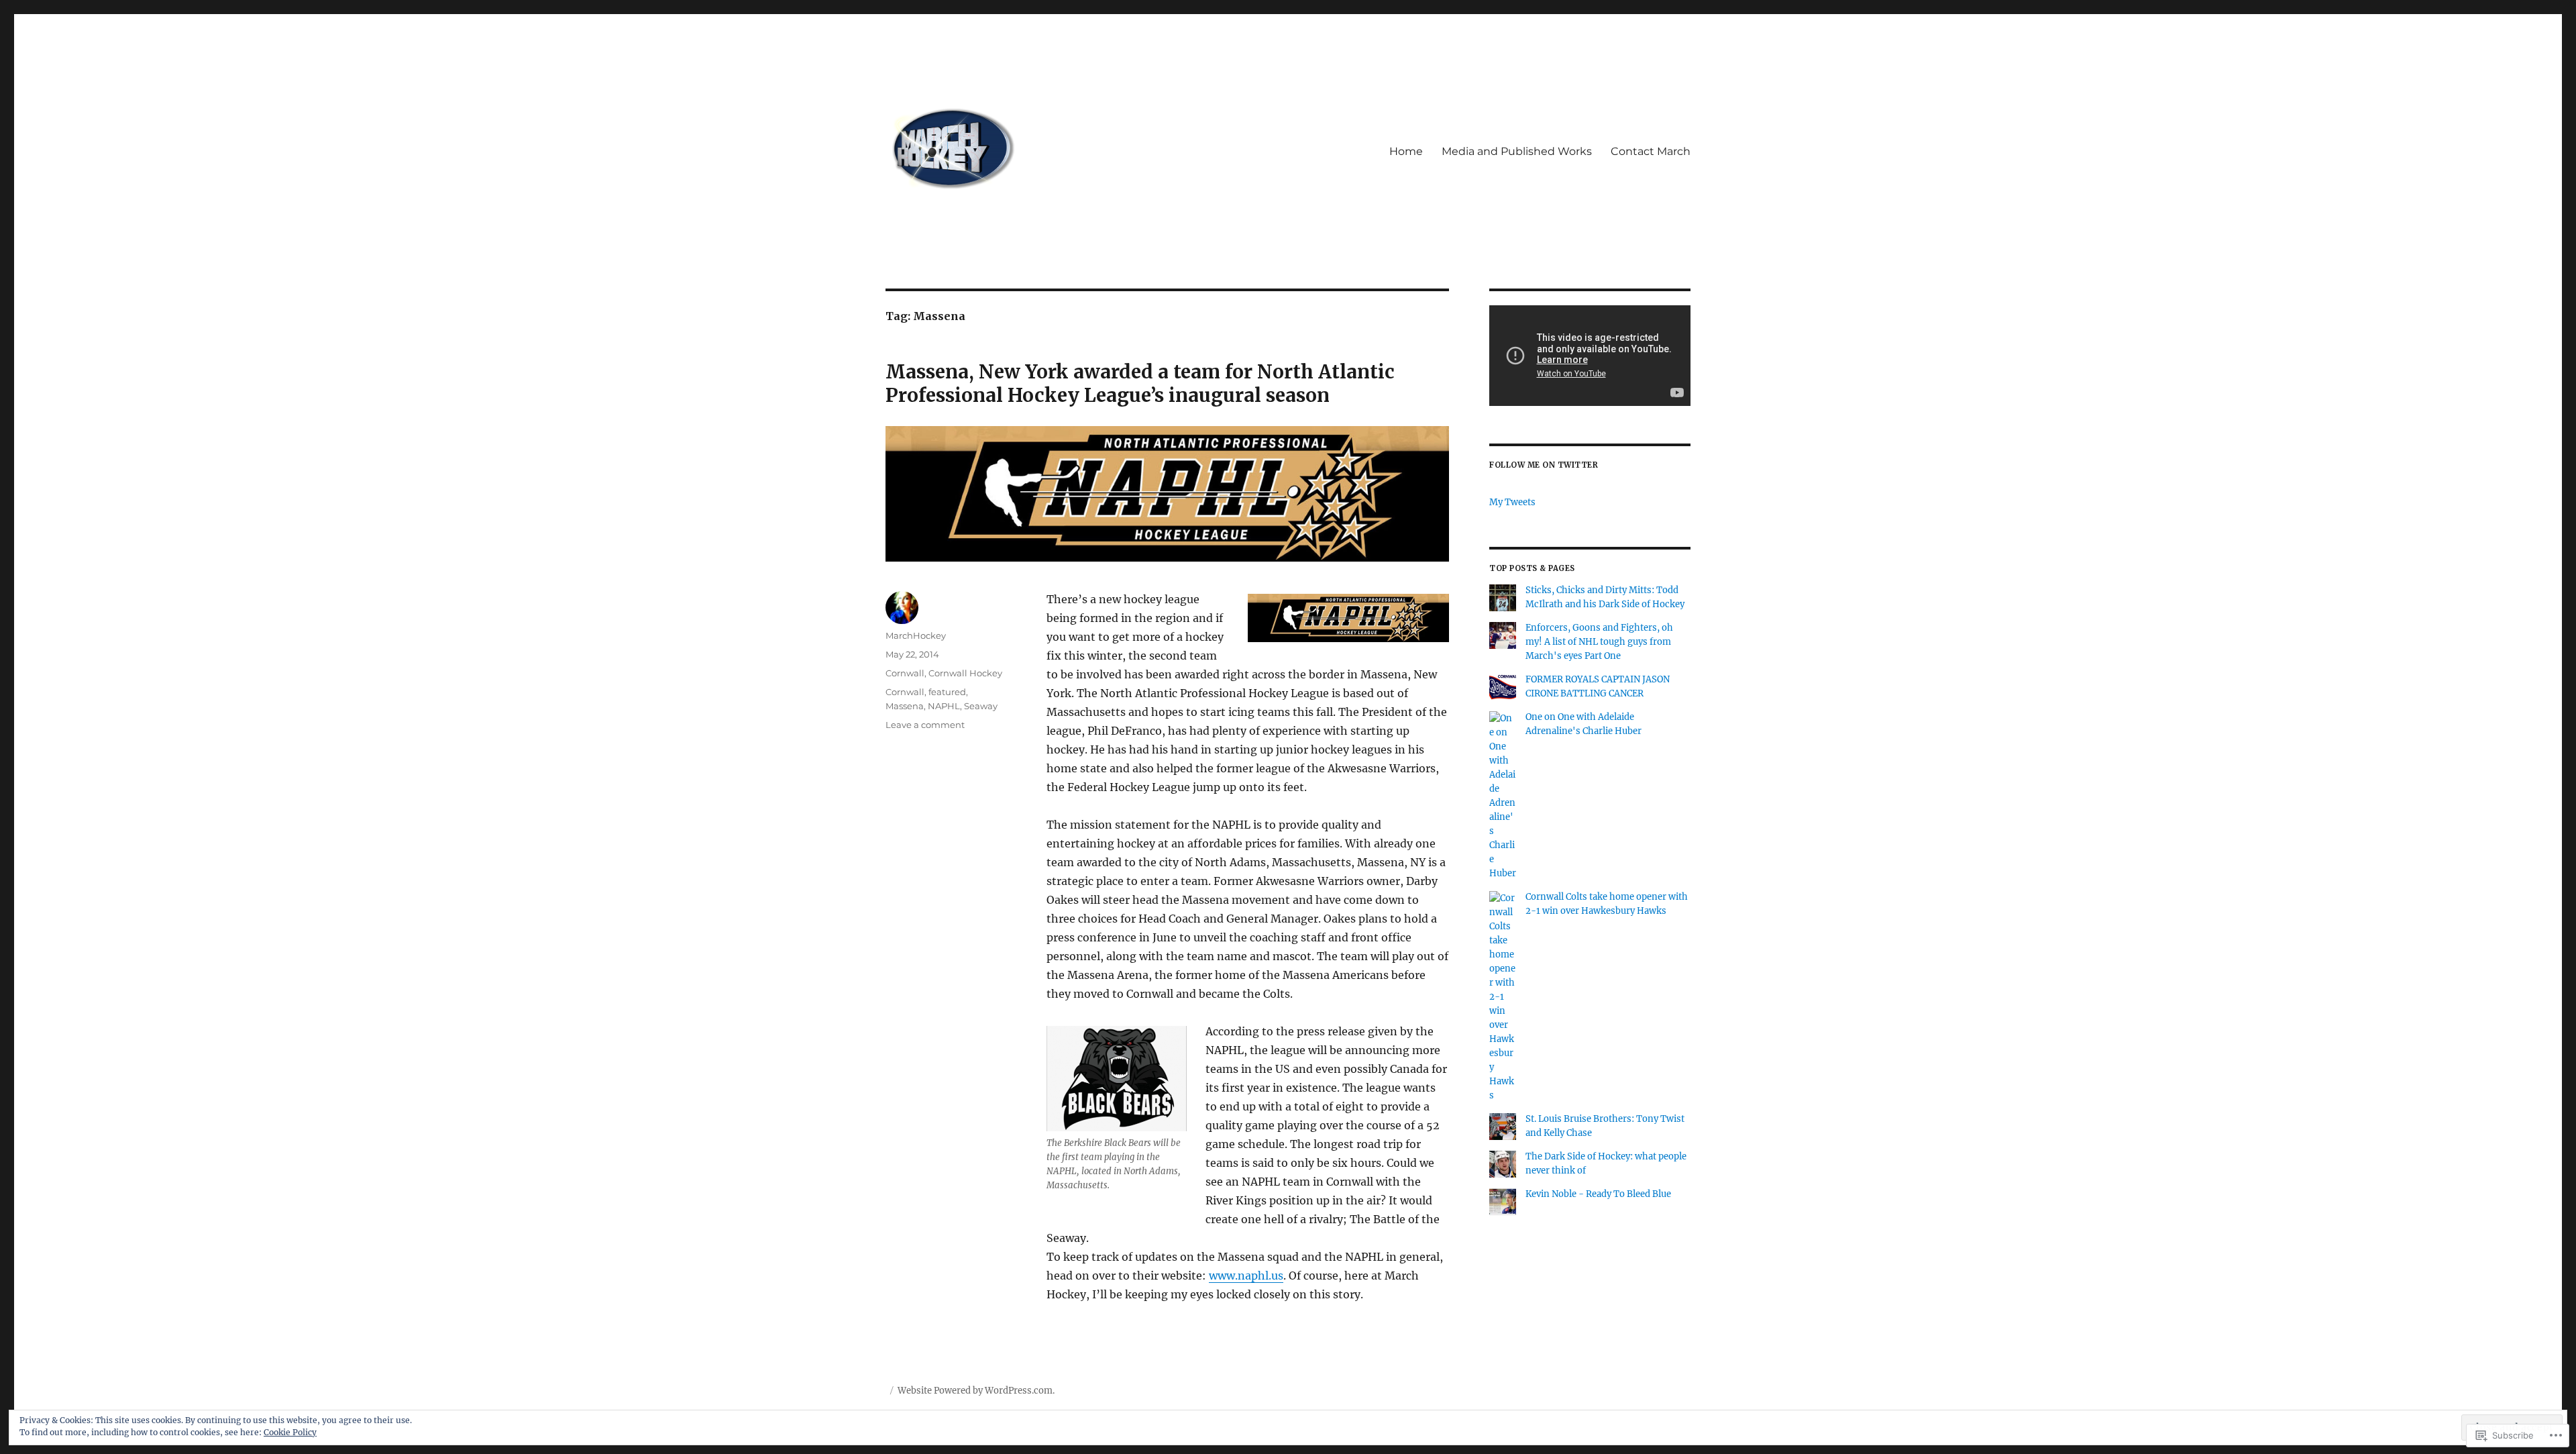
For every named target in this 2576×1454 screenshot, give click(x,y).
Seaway (981, 706)
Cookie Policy (290, 1432)
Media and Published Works (1517, 151)
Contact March (1651, 151)
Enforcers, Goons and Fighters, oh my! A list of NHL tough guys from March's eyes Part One (1599, 642)
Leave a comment (925, 725)
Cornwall (905, 673)
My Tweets (1512, 502)
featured (947, 692)
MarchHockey (916, 635)
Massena (905, 706)
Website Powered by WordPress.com (975, 1391)
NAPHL (944, 706)
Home (1406, 151)
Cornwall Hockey (965, 673)
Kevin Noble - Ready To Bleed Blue (1598, 1194)
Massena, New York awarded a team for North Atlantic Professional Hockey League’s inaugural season (1140, 383)
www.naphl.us (1246, 1276)
